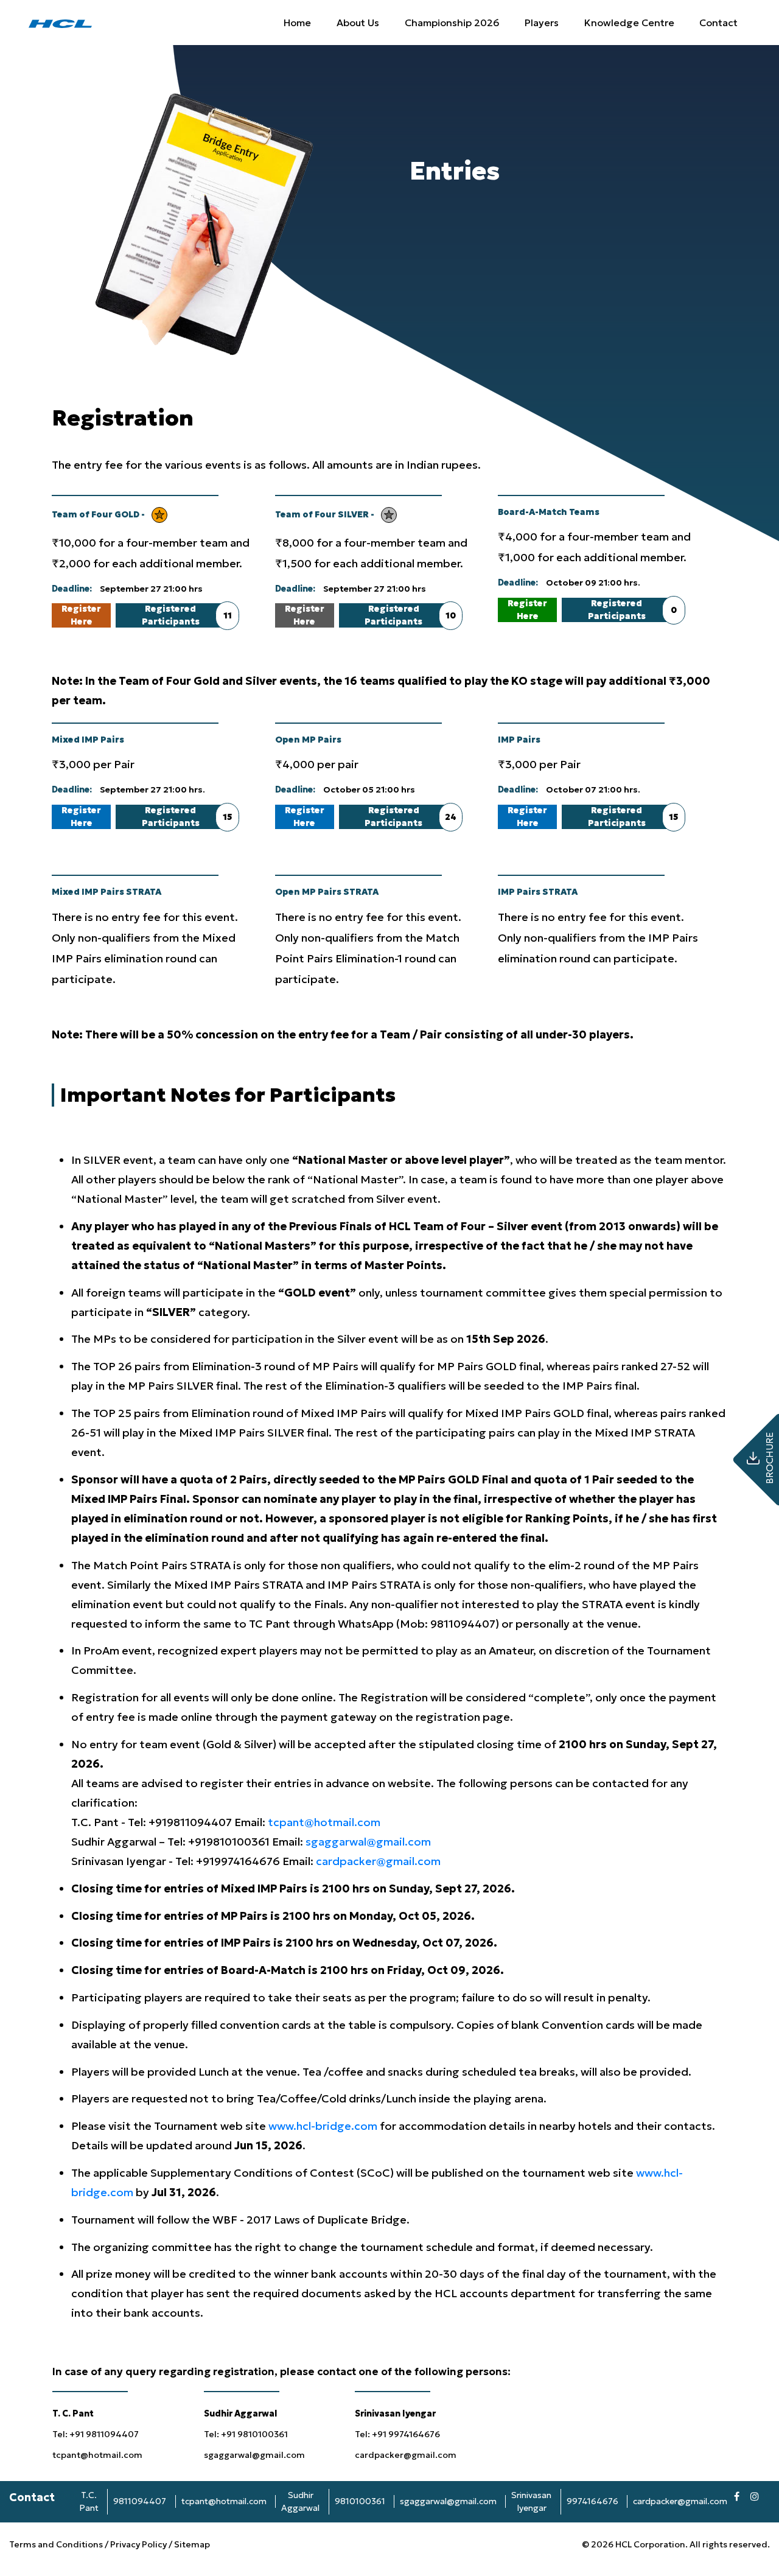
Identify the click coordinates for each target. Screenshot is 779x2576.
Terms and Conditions (57, 2544)
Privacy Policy (138, 2544)
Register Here (81, 615)
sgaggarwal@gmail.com (368, 1842)
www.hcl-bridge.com (324, 2126)
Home (297, 23)
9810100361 (360, 2501)
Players (542, 23)
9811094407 (140, 2501)
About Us (358, 23)
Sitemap (192, 2544)
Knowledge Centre (629, 23)
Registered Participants (186, 615)
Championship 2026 (452, 23)
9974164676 (592, 2501)
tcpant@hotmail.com (324, 1822)
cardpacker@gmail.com (378, 1861)
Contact (718, 23)
